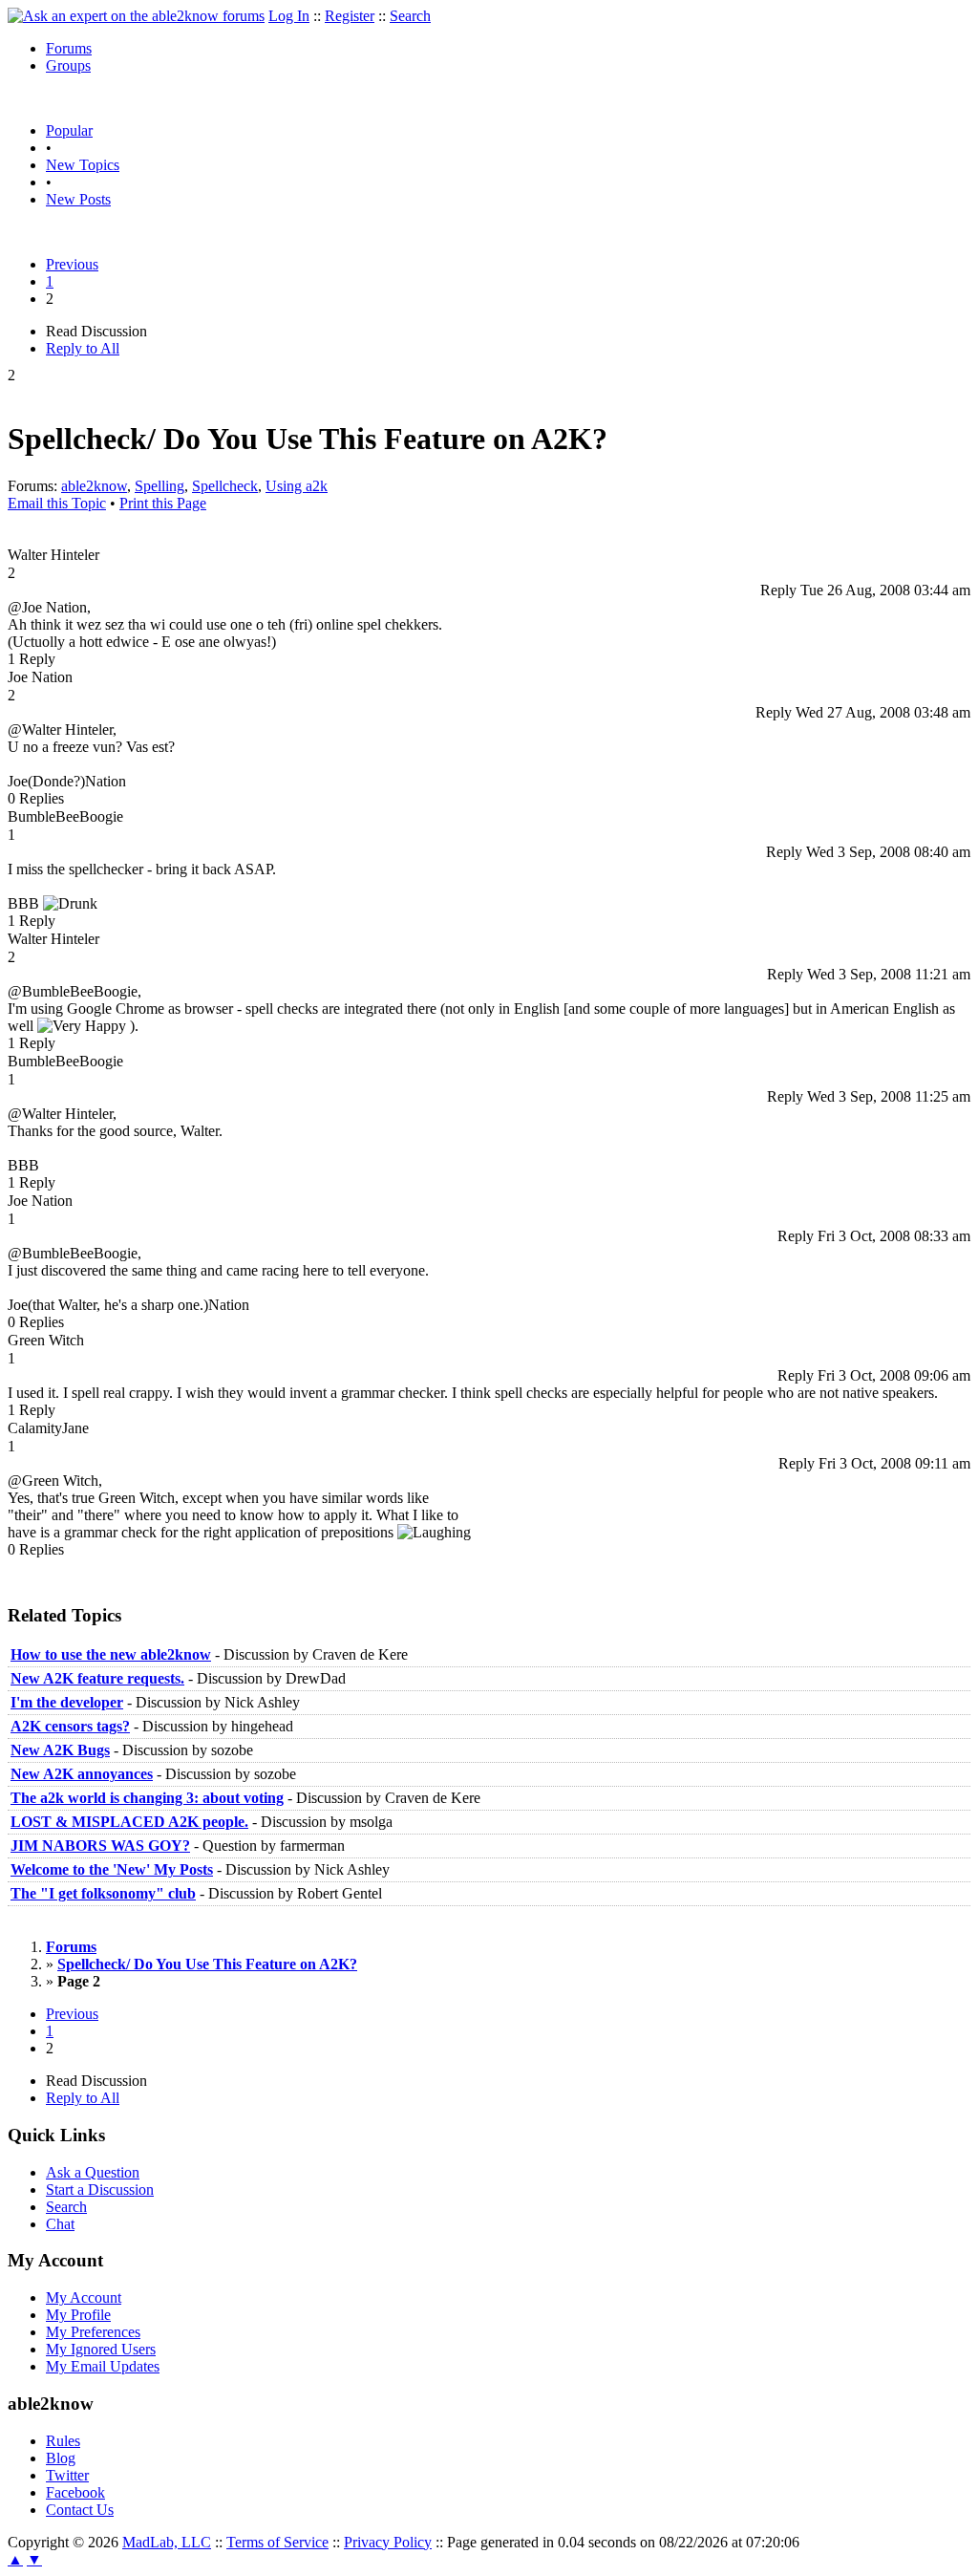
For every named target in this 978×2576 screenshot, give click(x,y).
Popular (69, 130)
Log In (289, 16)
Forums (69, 48)
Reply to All (83, 348)
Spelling (159, 486)
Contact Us (80, 2510)
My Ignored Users (101, 2349)
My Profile (78, 2315)
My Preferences (93, 2332)
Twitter (67, 2475)
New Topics (83, 165)
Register (350, 16)
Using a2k (297, 486)
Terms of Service (277, 2542)
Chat (60, 2224)
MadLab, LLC (167, 2542)
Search (410, 16)
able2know (94, 486)
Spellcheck (225, 486)
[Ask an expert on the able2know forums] (136, 16)
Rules (63, 2441)
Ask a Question (93, 2172)
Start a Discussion (100, 2190)
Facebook (75, 2492)
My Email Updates (103, 2366)
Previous (72, 264)
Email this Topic (57, 503)
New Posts (78, 199)
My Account (84, 2297)
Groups (68, 65)
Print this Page (163, 503)
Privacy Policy (388, 2542)
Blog (61, 2458)
